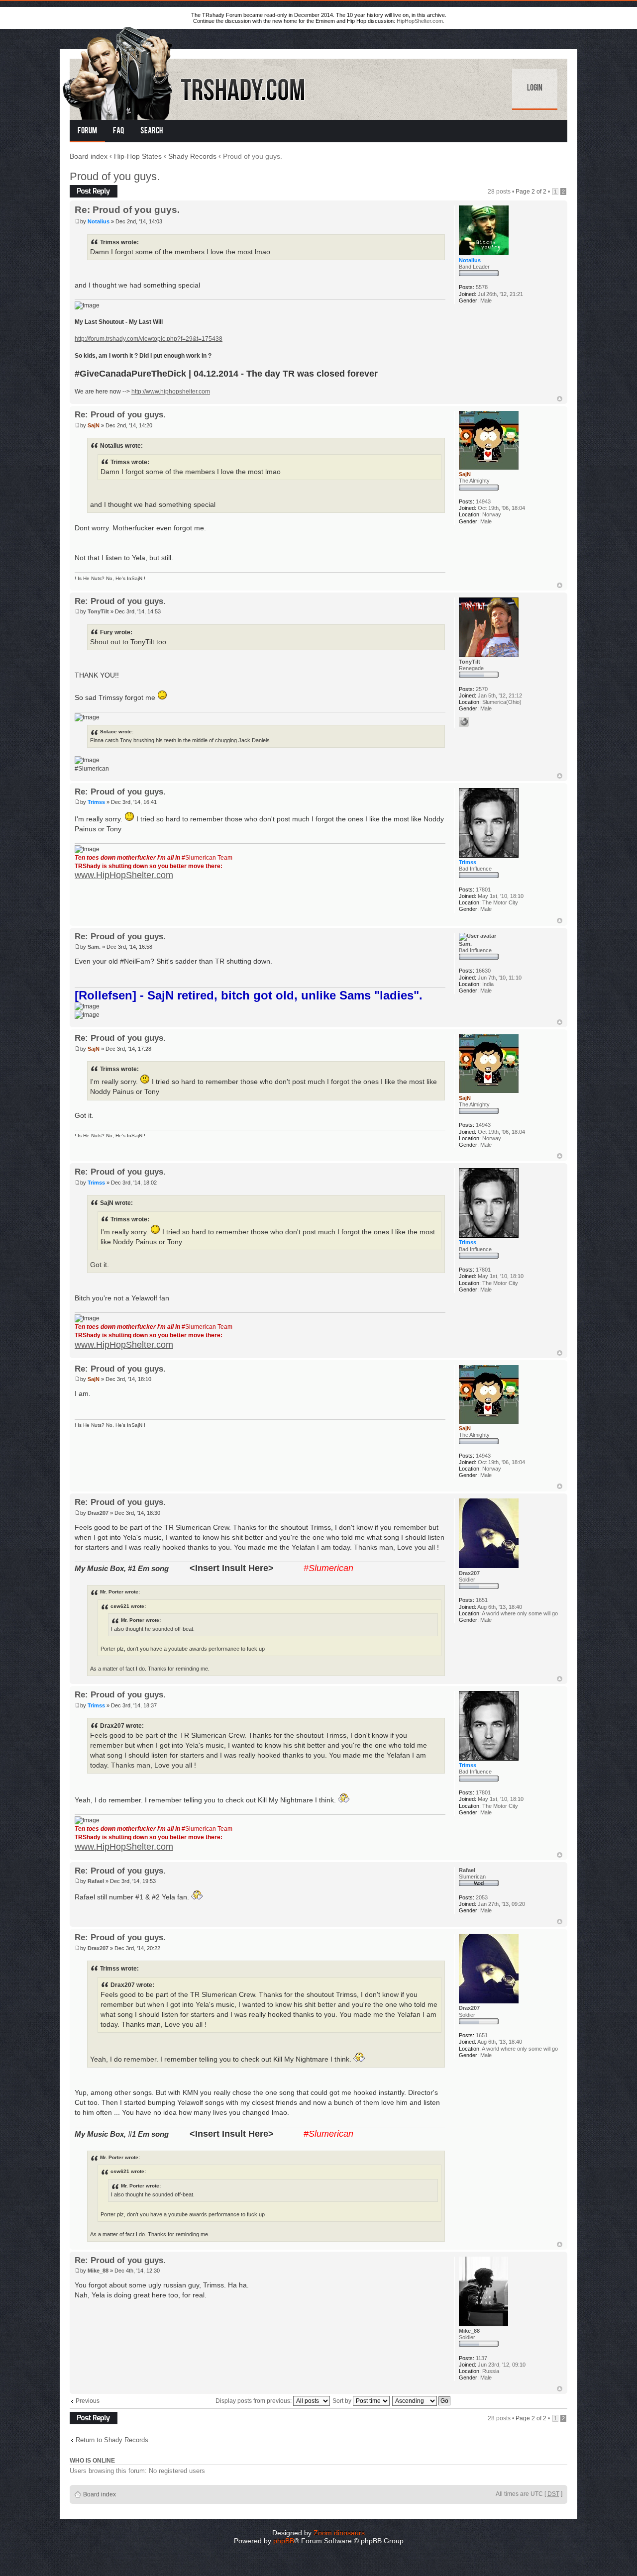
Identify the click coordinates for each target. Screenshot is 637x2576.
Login (535, 89)
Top (560, 399)
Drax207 (98, 1513)
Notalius (99, 221)
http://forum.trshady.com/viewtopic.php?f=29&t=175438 (149, 339)
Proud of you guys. (115, 176)
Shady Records (192, 156)
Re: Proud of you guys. (127, 210)
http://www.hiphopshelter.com (171, 392)
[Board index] (185, 71)
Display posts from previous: (254, 2401)
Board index (89, 156)
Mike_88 (98, 2271)
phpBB (284, 2541)
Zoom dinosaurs (339, 2533)
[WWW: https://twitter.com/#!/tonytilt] (464, 722)
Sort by (343, 2401)
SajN (94, 425)
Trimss (96, 802)
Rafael (96, 1881)
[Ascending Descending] (422, 2401)
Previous (88, 2401)
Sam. (94, 947)
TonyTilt (98, 611)
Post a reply (86, 189)
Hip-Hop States (138, 156)
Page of (531, 192)
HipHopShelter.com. (421, 21)
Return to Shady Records (112, 2440)
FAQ (119, 131)
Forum (87, 131)
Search (152, 131)
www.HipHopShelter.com (124, 875)
